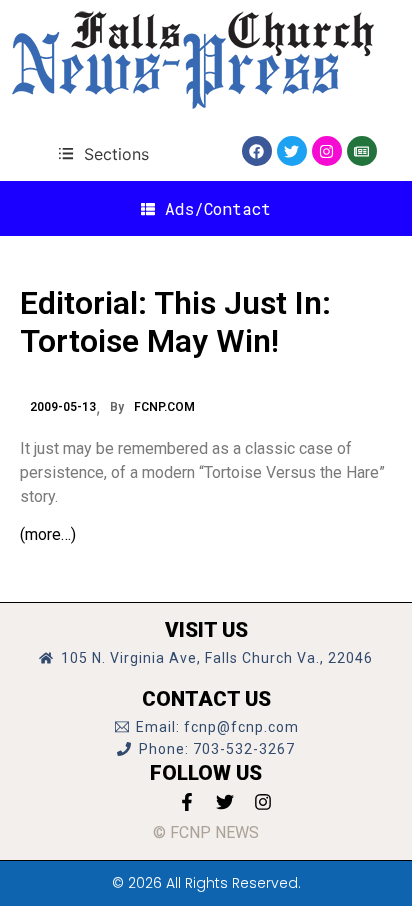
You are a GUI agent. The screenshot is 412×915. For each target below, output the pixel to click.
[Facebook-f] (187, 802)
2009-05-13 (63, 407)
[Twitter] (292, 151)
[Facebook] (257, 151)
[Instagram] (327, 151)
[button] (103, 153)
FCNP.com (164, 407)
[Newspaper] (362, 151)
